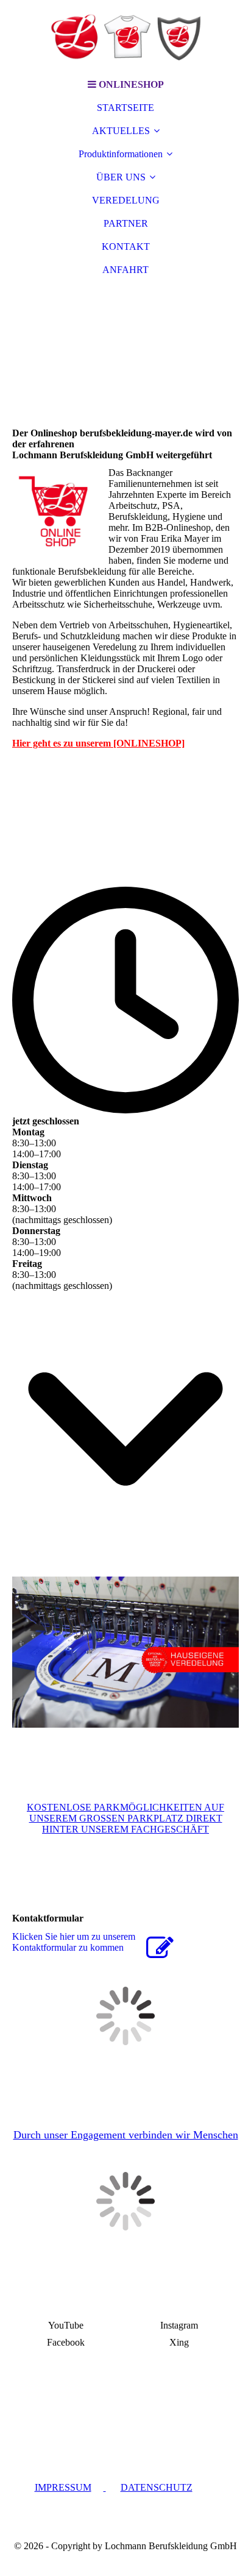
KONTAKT (126, 247)
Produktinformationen (121, 154)
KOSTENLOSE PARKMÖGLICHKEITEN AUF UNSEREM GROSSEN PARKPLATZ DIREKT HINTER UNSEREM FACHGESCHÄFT (125, 1818)
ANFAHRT (125, 270)
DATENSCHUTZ (157, 2487)
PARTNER (126, 223)
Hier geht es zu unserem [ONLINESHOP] (98, 743)
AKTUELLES (121, 131)
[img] (125, 37)
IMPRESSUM (63, 2487)
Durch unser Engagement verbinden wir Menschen (126, 2135)
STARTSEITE (125, 108)
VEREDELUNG (126, 200)
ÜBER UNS (121, 177)
